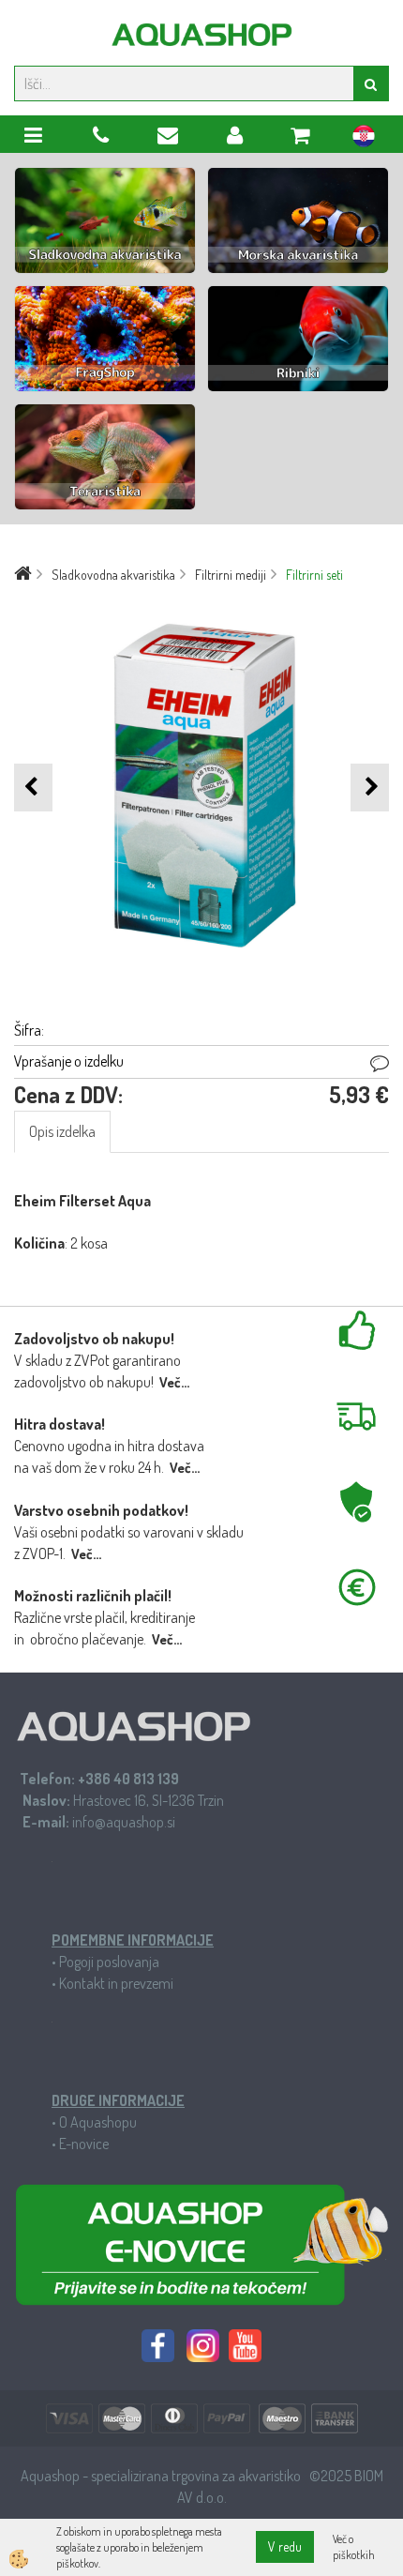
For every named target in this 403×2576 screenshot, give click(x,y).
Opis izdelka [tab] (62, 1131)
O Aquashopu (98, 2122)
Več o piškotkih (354, 2547)
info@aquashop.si (124, 1822)
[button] (370, 788)
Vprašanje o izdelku (69, 1061)
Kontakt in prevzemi (116, 1983)
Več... (174, 1382)
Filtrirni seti (314, 575)
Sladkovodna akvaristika (113, 575)
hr (364, 139)
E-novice (84, 2144)
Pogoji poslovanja (109, 1962)
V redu (285, 2546)
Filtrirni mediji (231, 575)
